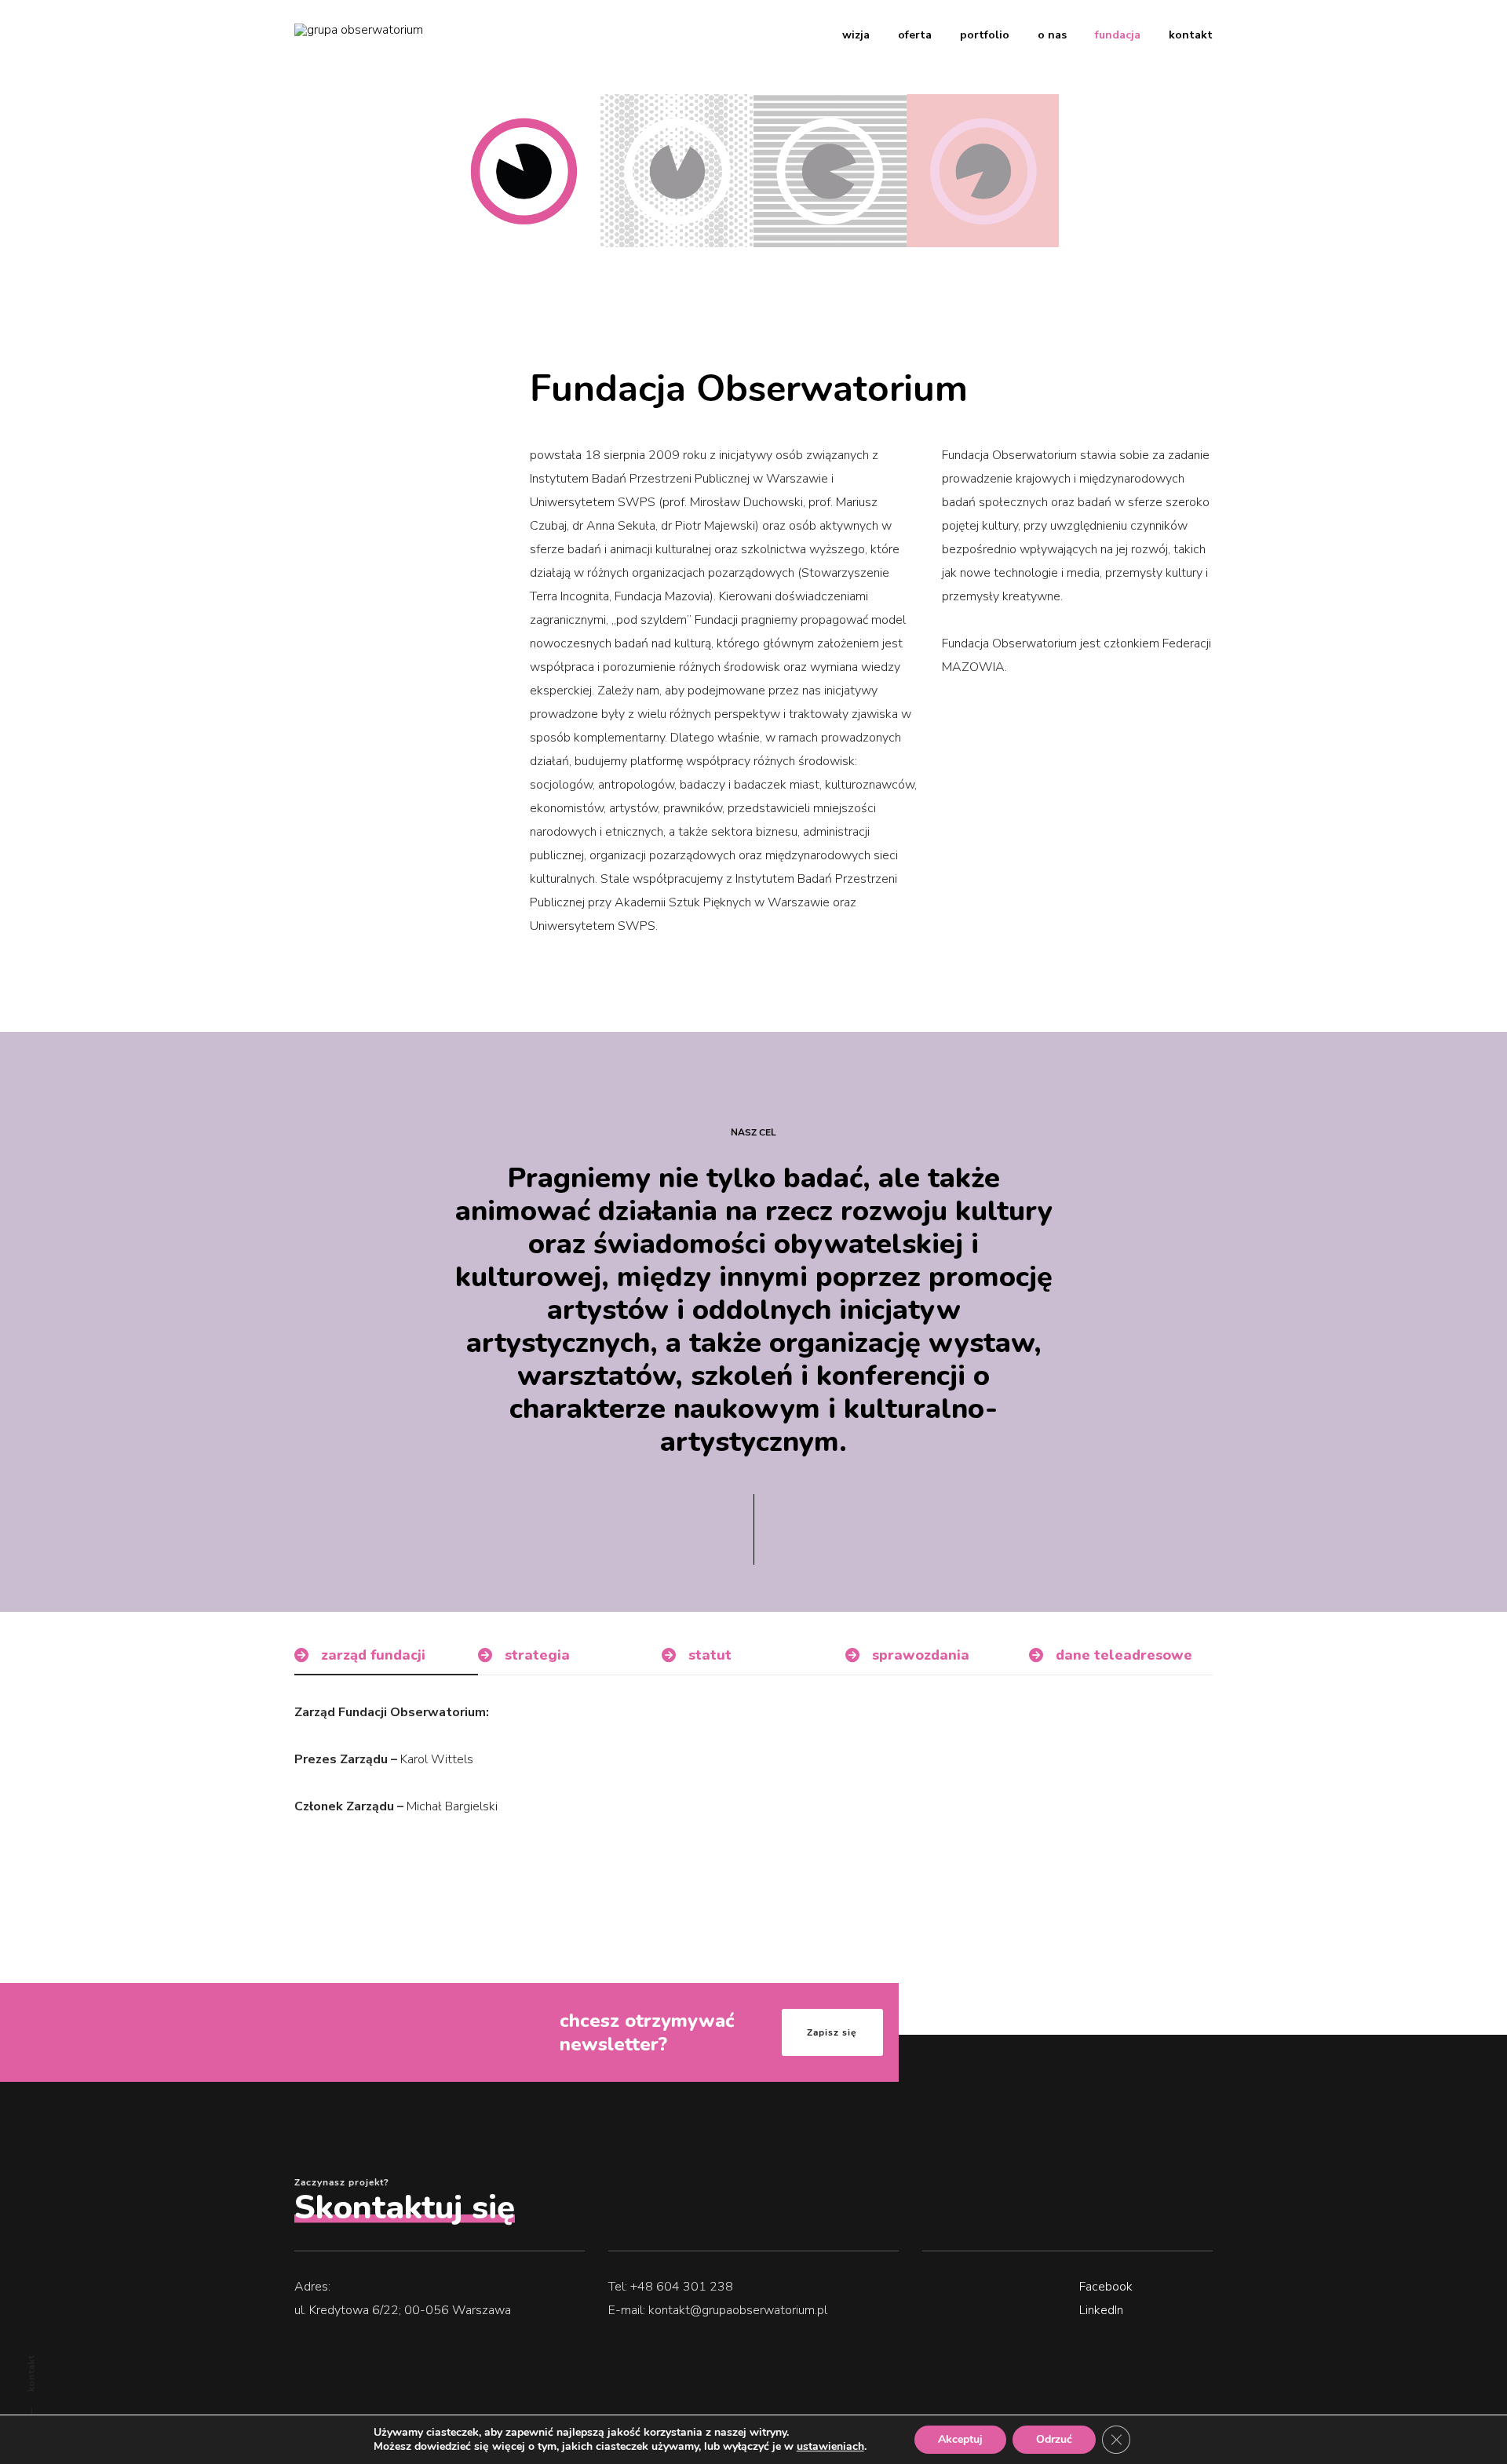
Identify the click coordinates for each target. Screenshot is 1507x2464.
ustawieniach (830, 2447)
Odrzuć (1054, 2439)
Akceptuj (960, 2439)
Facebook (1106, 2287)
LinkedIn (1101, 2310)
